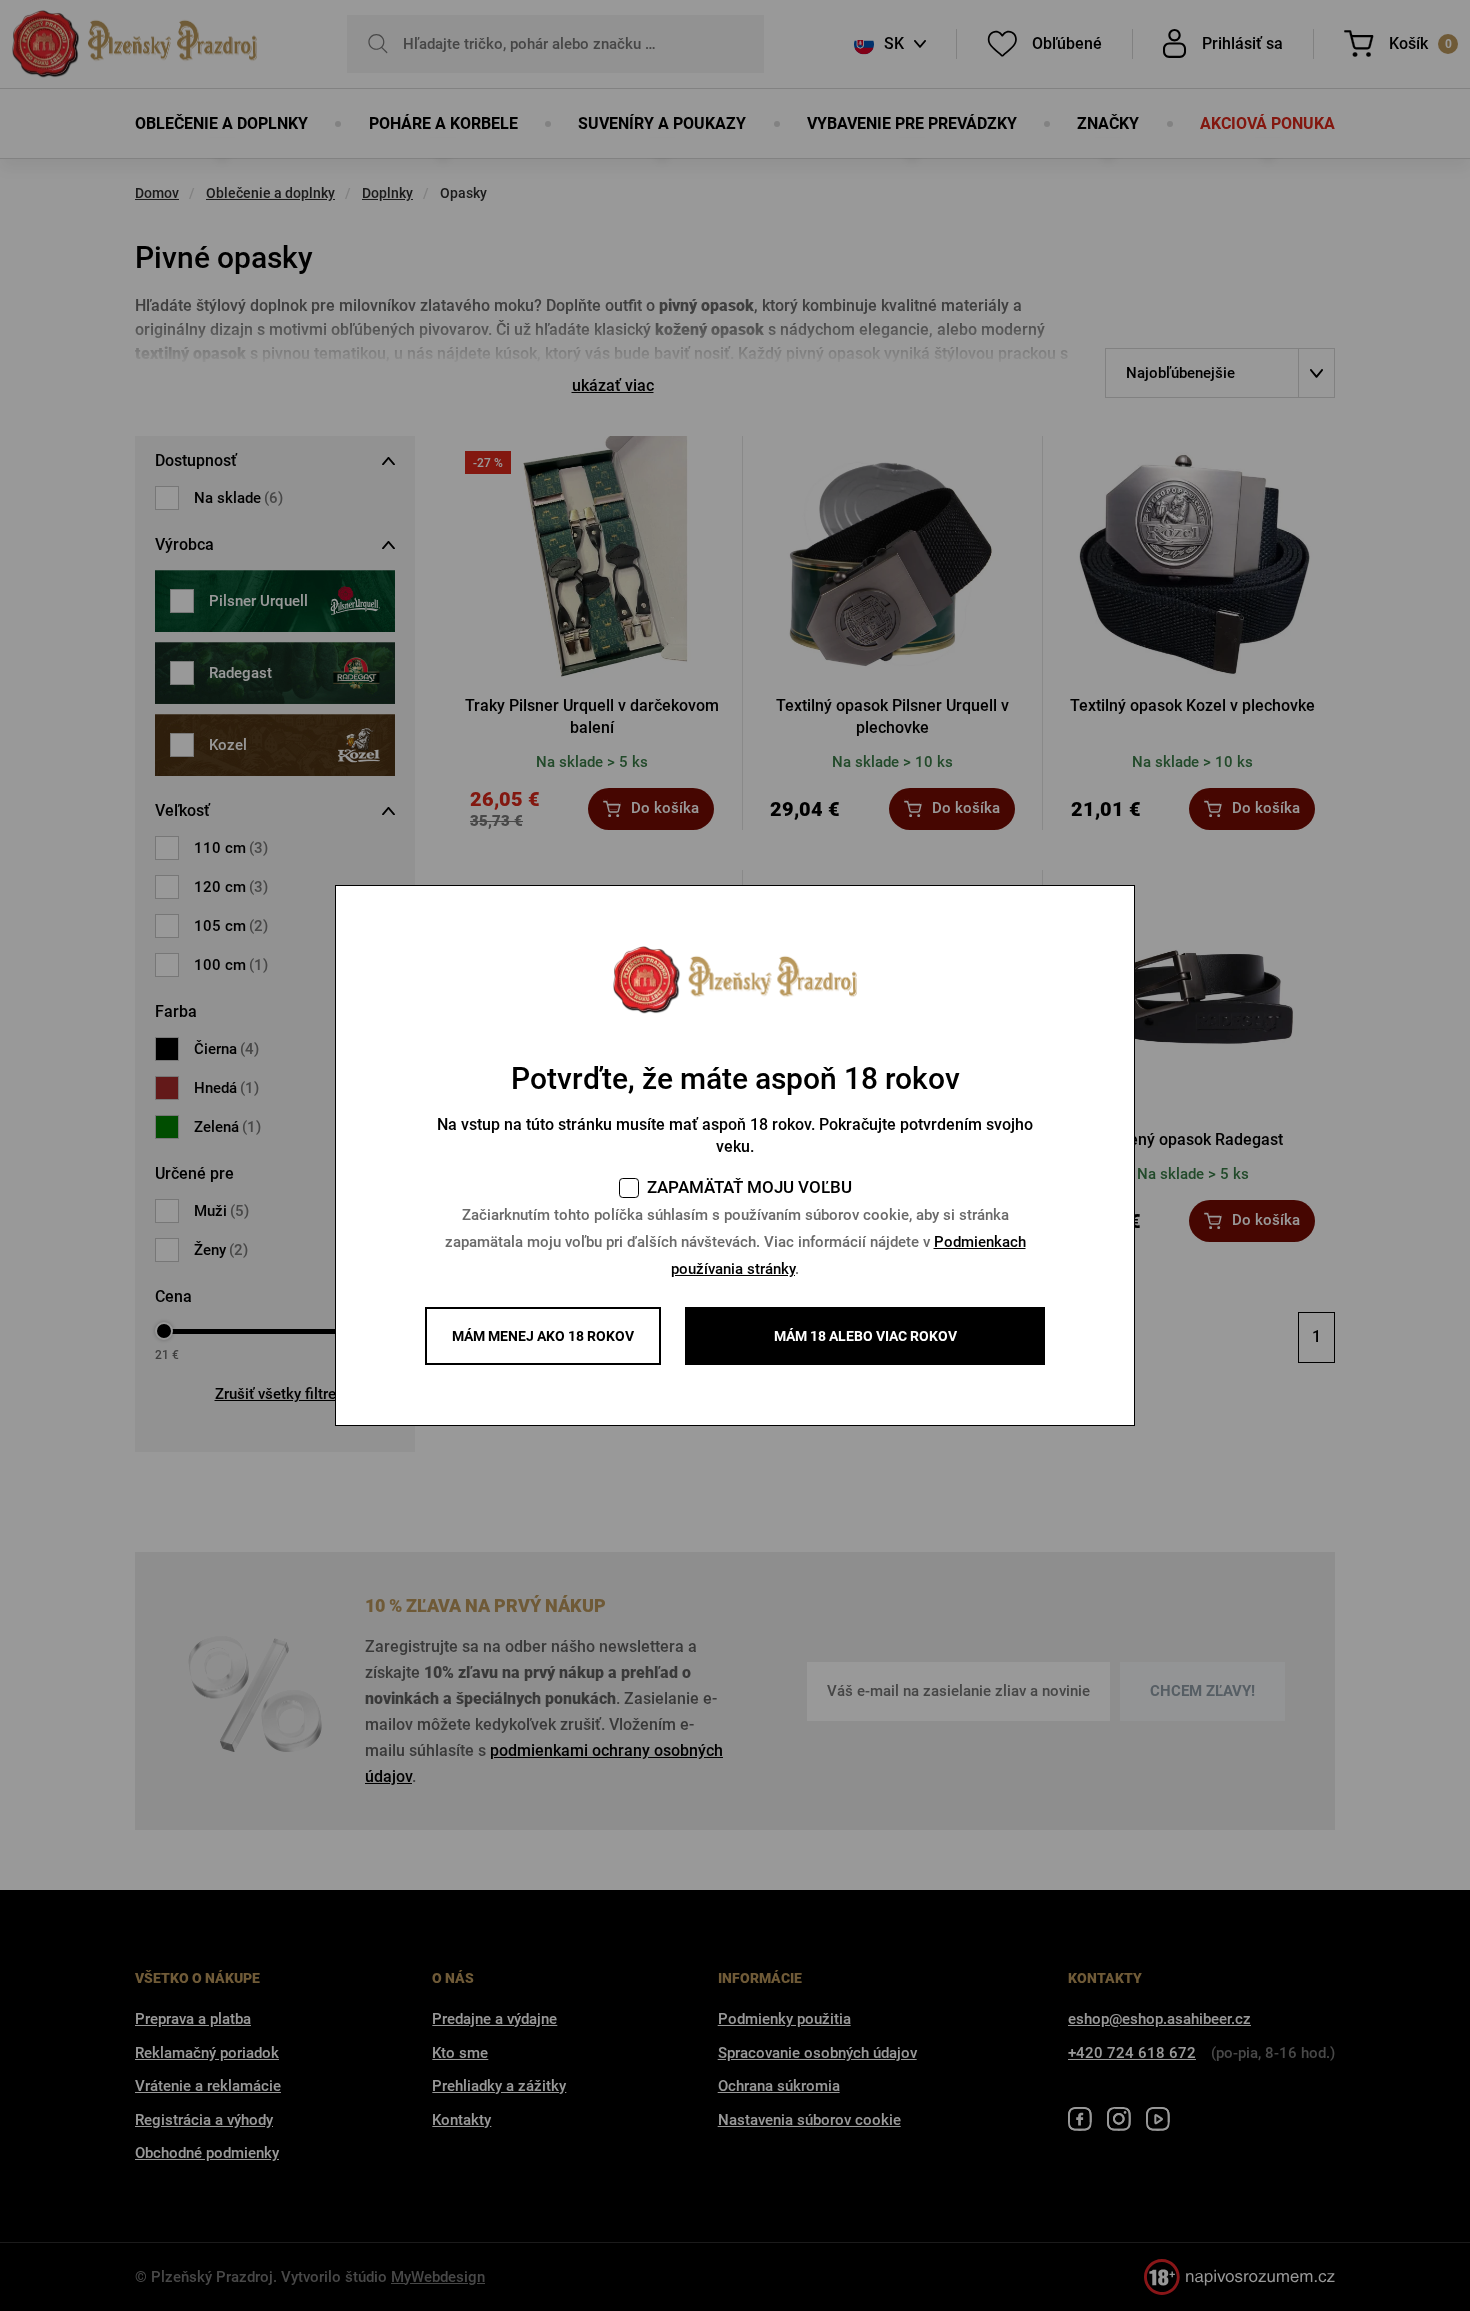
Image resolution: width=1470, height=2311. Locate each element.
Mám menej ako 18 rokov (543, 1336)
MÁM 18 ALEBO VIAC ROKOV (865, 1336)
